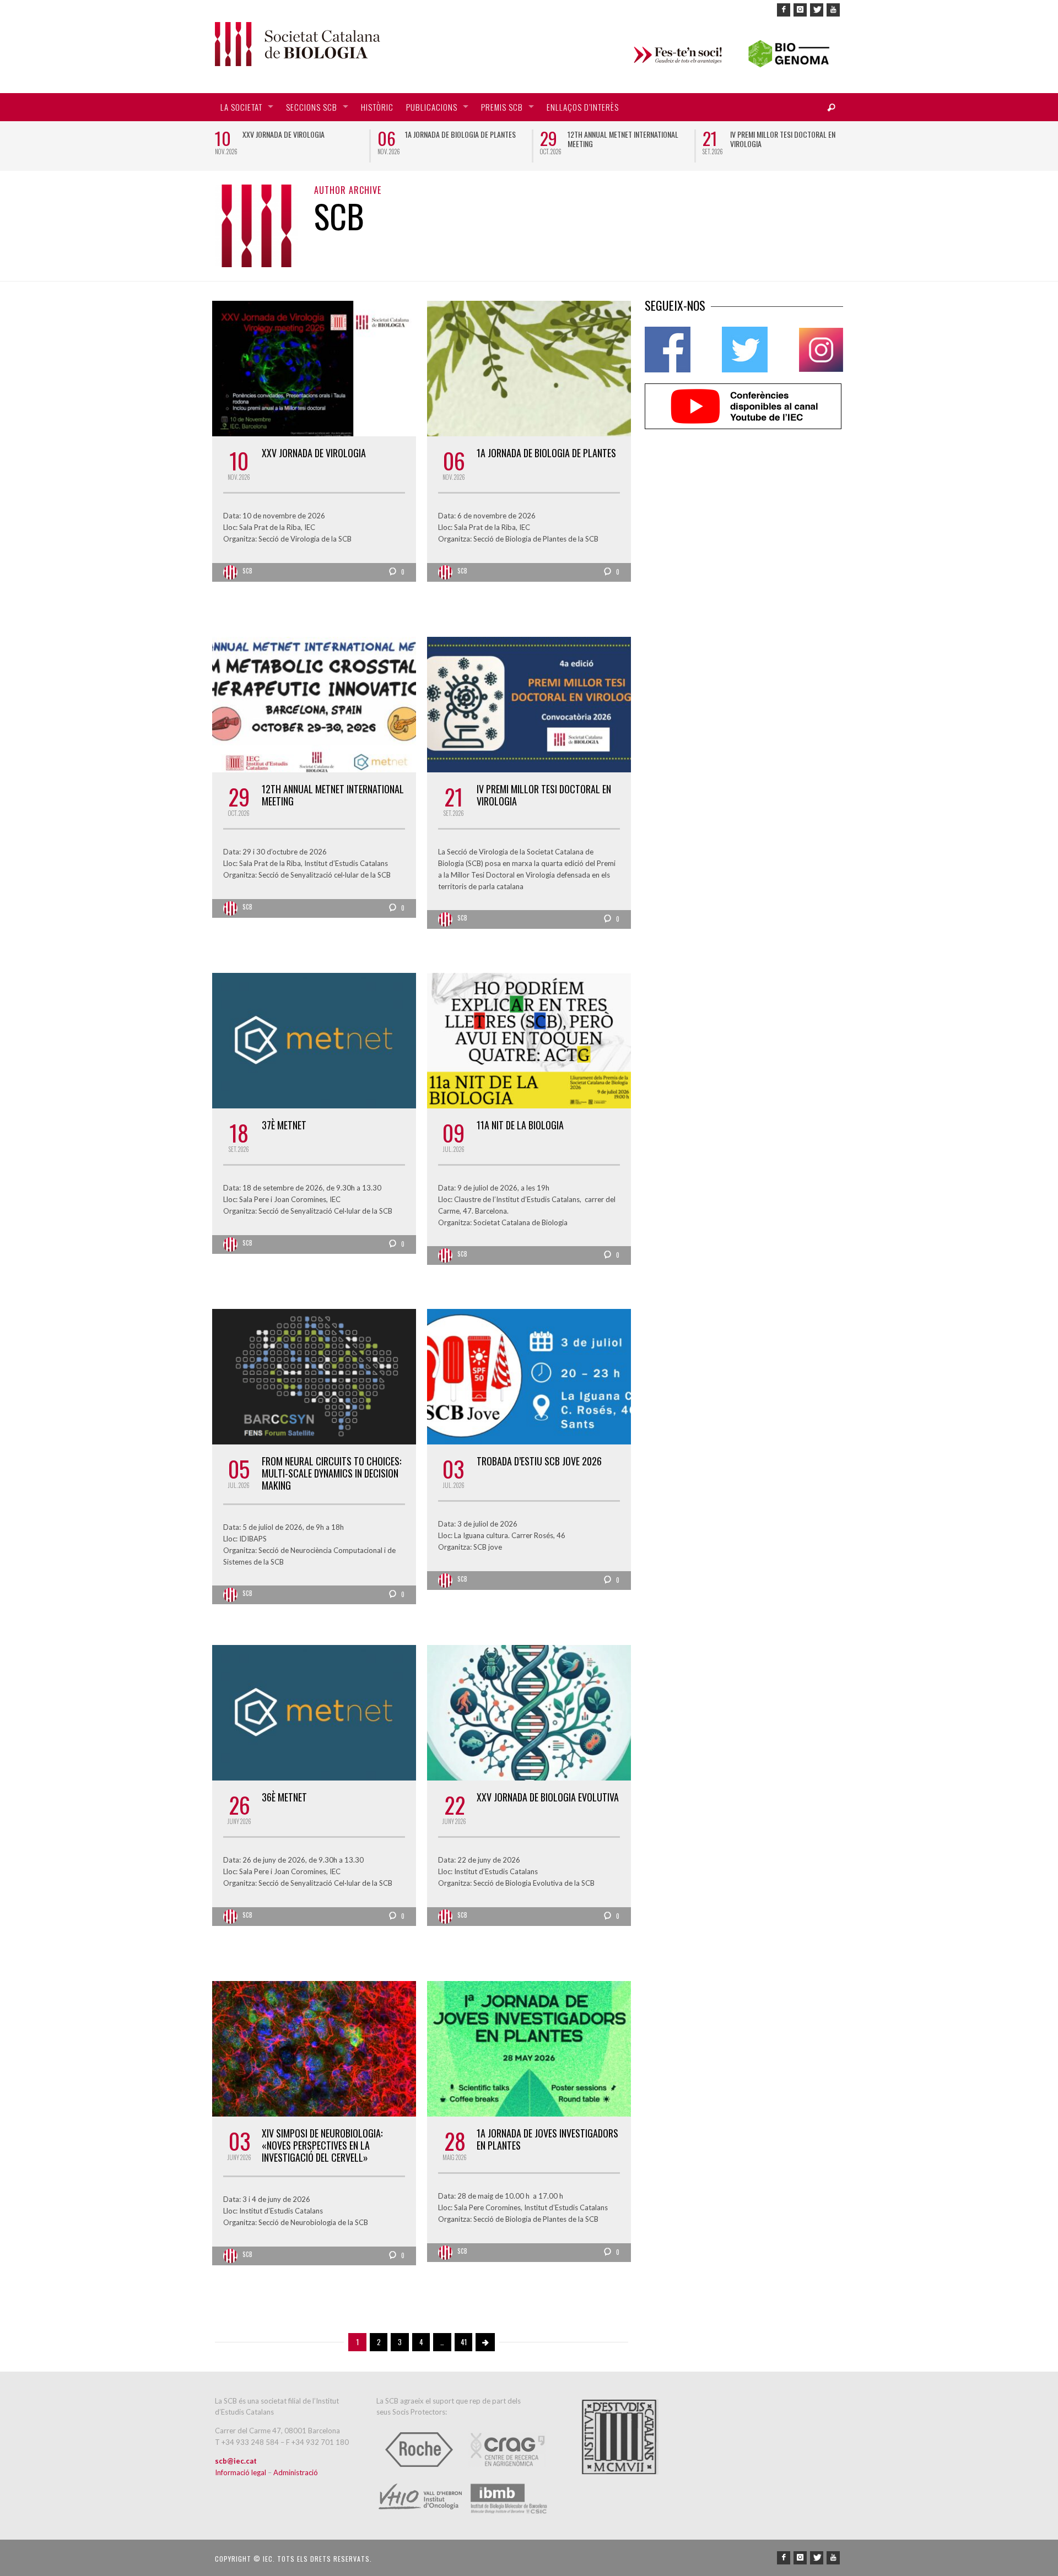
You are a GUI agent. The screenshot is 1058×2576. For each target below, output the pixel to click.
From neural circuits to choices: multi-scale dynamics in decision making (331, 1473)
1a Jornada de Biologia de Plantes (460, 134)
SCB (248, 571)
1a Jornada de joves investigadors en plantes (547, 2139)
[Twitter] (817, 10)
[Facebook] (784, 10)
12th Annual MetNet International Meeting (623, 139)
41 (464, 2342)
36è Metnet (284, 1797)
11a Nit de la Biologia (520, 1125)
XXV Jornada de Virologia (284, 134)
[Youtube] (833, 10)
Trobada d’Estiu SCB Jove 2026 (539, 1461)
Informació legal (241, 2472)
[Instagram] (800, 10)
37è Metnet (284, 1125)
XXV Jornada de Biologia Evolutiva (548, 1797)
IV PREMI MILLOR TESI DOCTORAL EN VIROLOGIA (783, 139)
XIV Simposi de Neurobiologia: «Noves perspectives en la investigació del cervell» (322, 2145)
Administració (296, 2472)
